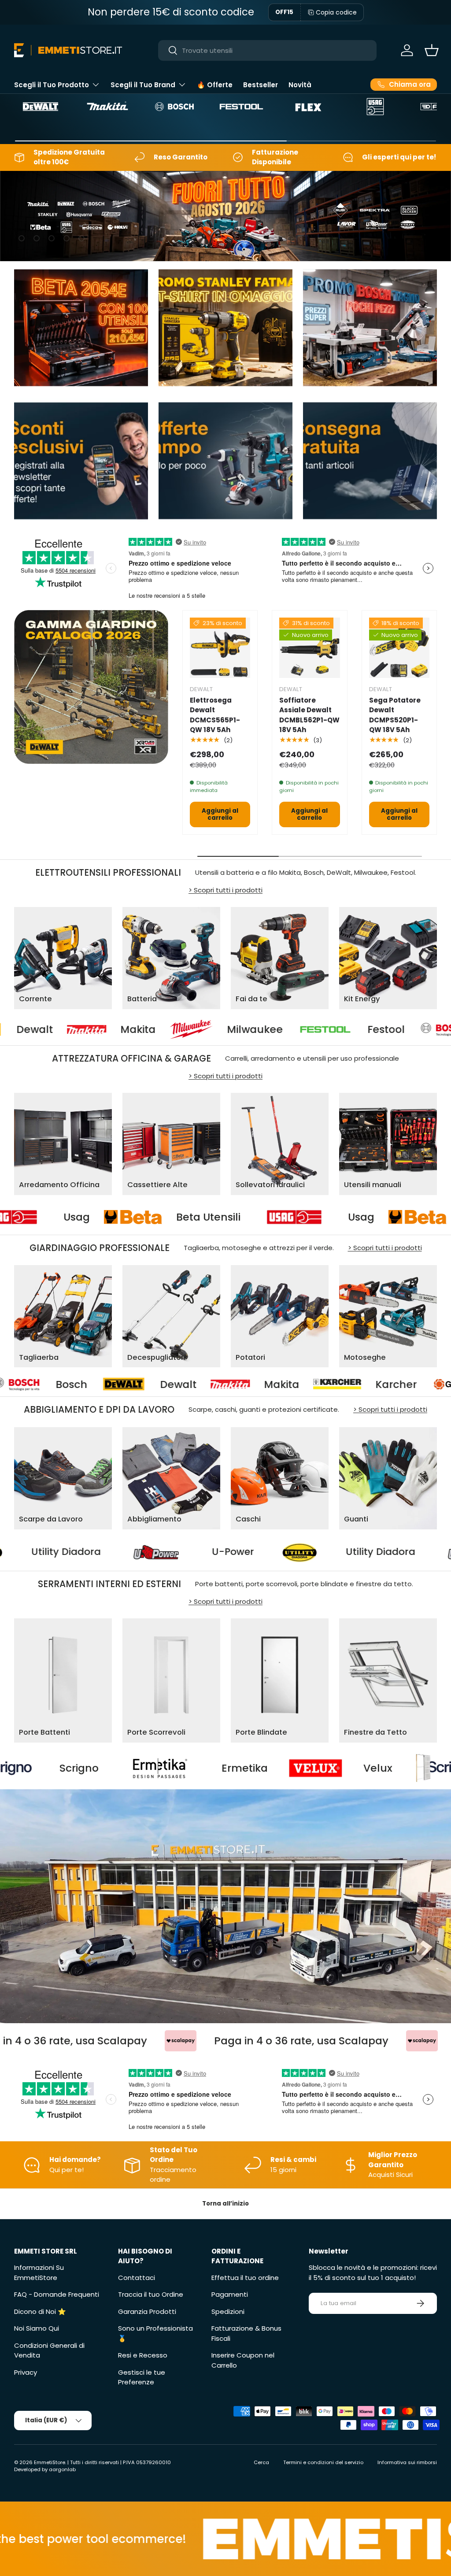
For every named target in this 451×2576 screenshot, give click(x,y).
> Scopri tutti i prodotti (225, 890)
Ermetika (35, 1768)
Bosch (363, 1029)
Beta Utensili (59, 1217)
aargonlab (62, 2469)
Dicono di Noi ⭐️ (40, 2311)
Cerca (261, 2462)
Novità (300, 85)
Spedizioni (228, 2311)
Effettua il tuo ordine (245, 2278)
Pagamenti (230, 2294)
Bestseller (261, 85)
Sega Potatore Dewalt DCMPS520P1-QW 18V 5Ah (395, 715)
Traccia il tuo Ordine (151, 2294)
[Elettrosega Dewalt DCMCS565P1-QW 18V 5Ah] (220, 648)
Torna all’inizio (225, 2204)
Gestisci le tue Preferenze (142, 2377)
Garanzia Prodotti (147, 2311)
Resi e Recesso (143, 2355)
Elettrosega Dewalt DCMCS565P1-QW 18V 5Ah (215, 715)
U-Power (67, 1552)
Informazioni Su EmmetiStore (39, 2273)
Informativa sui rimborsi (407, 2462)
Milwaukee (120, 1029)
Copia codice (336, 12)
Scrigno (313, 1768)
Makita (48, 1384)
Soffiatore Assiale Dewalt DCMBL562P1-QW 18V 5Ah (309, 715)
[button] (432, 50)
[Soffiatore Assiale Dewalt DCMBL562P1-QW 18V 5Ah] (309, 648)
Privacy (26, 2372)
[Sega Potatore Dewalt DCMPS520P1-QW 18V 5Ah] (399, 648)
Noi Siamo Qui (37, 2328)
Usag (211, 1217)
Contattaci (137, 2278)
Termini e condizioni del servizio (323, 2462)
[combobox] (268, 50)
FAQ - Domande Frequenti (57, 2294)
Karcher (163, 1384)
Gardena (290, 1384)
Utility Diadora (215, 1552)
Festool (251, 1029)
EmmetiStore (50, 2462)
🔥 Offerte (215, 85)
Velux (168, 1768)
